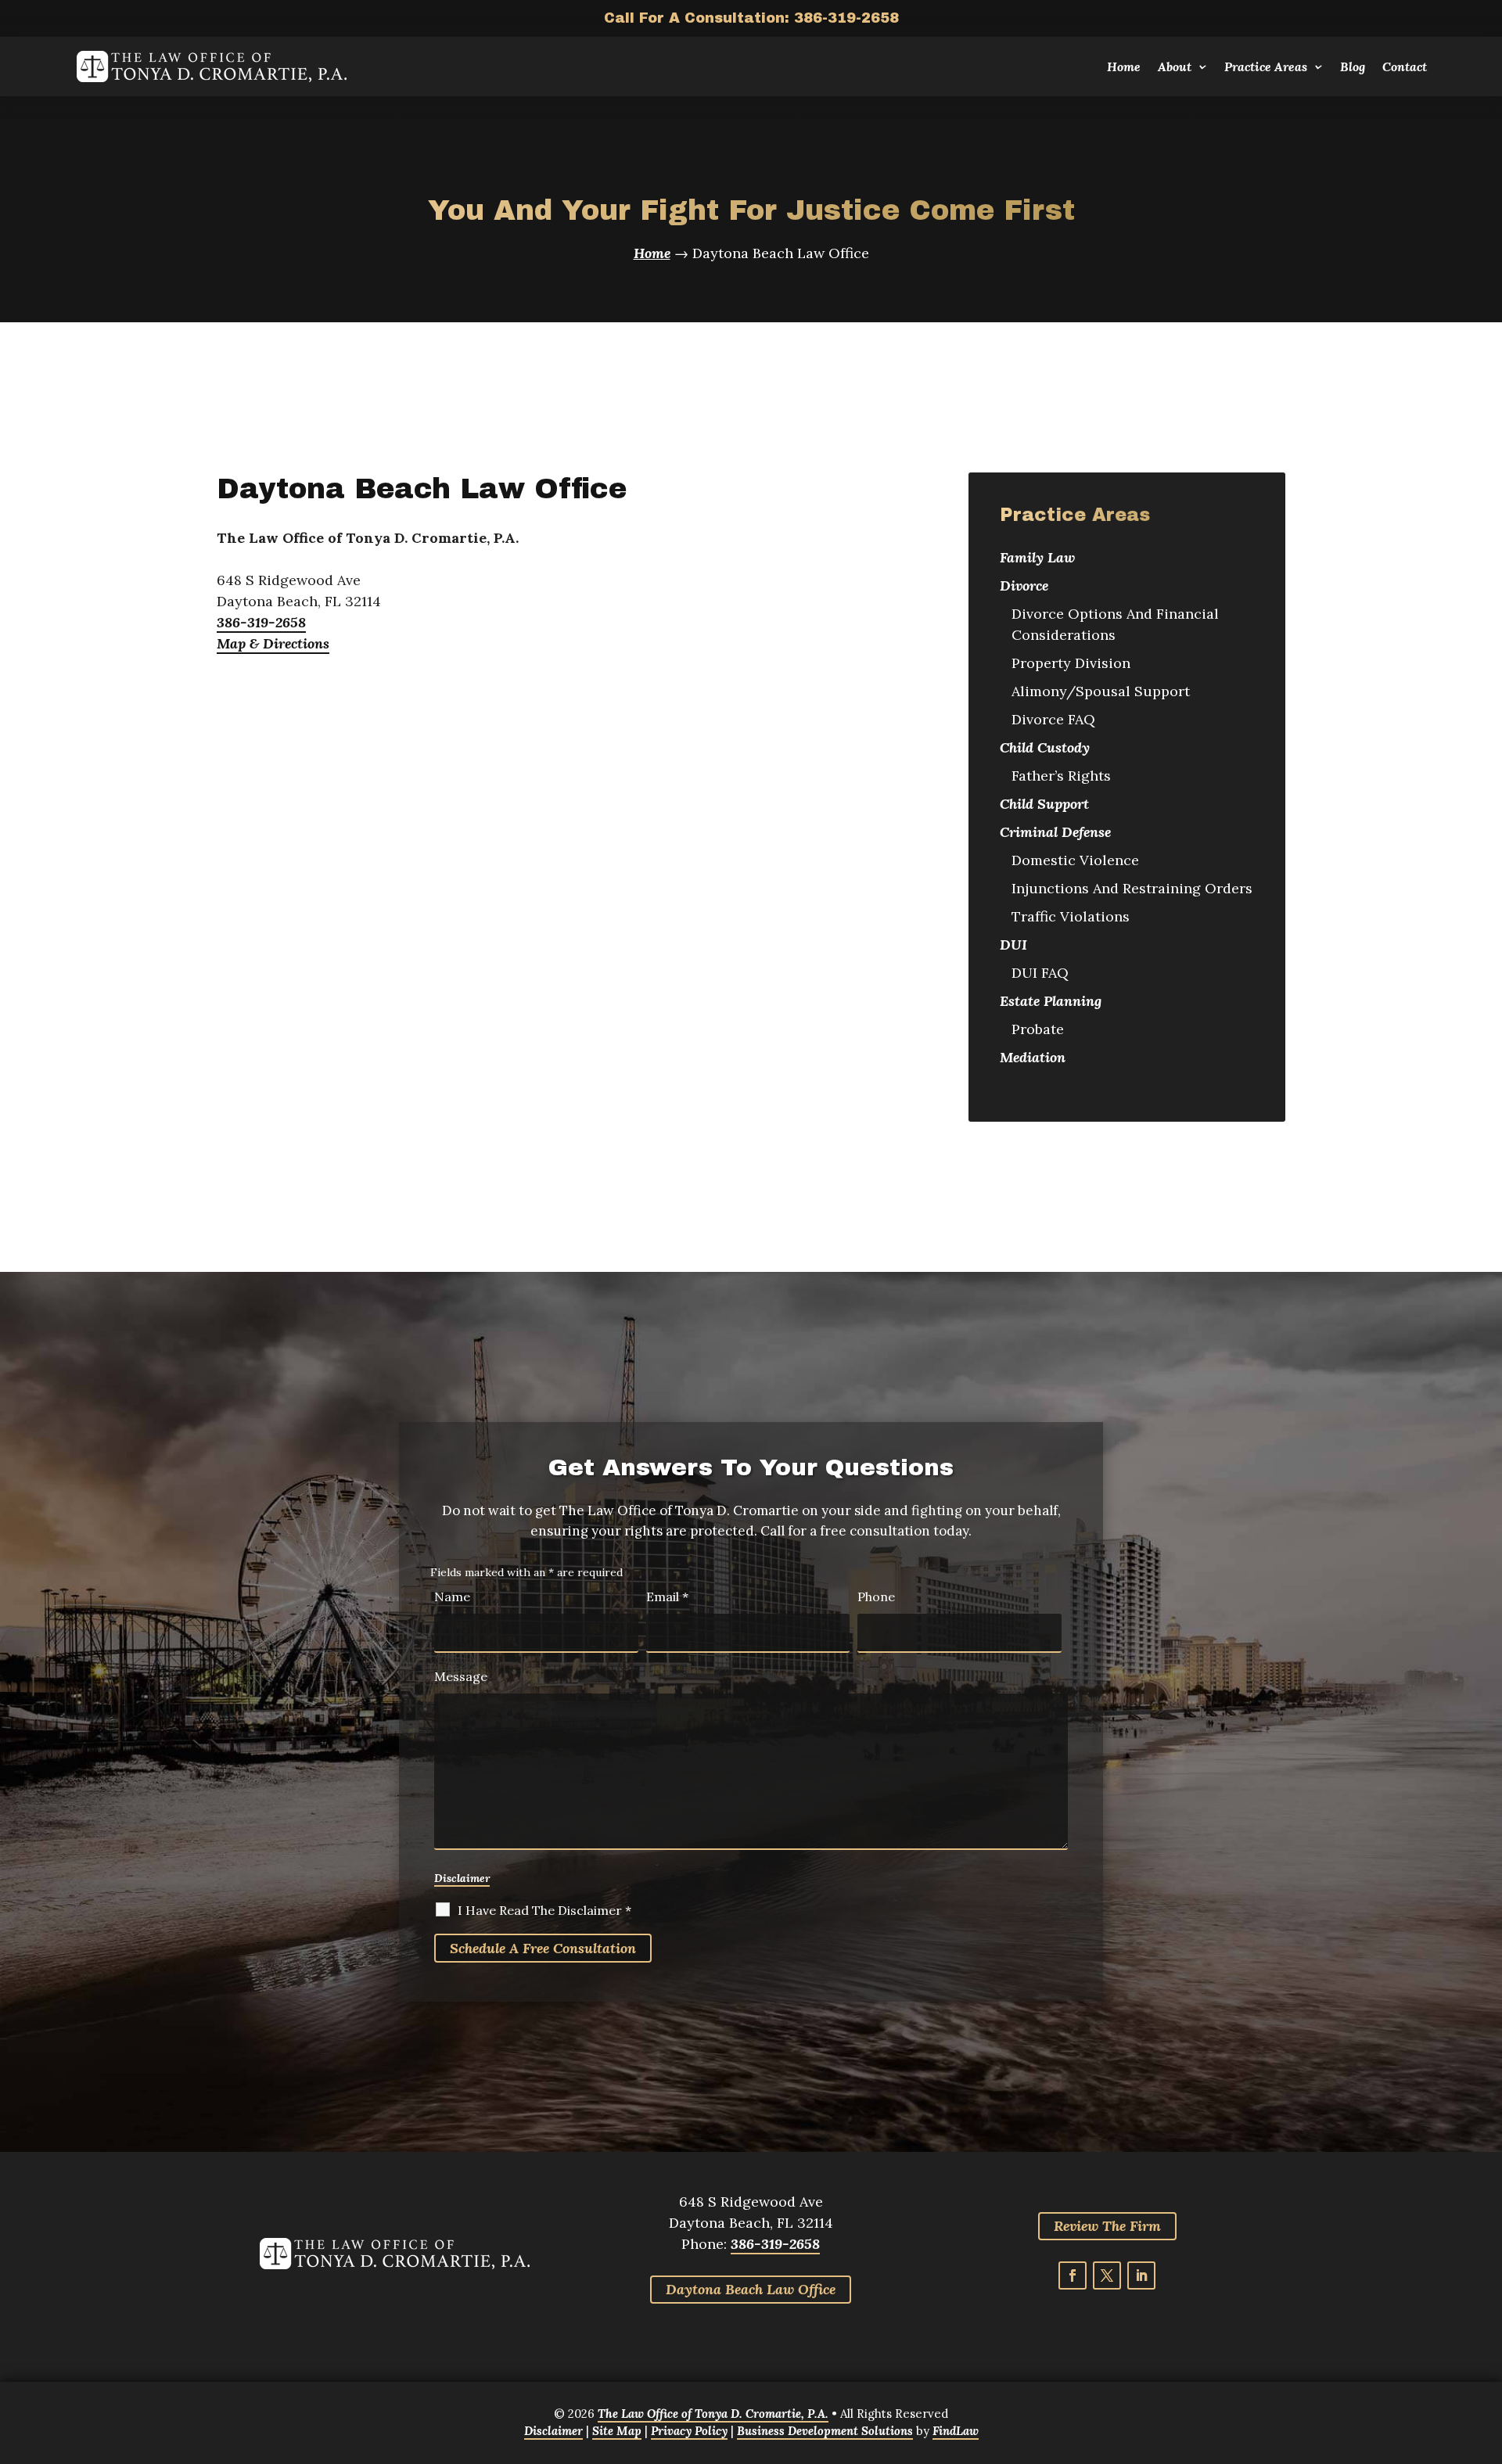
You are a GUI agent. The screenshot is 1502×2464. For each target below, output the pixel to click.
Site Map (617, 2431)
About (1175, 66)
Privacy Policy (689, 2431)
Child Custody (1045, 747)
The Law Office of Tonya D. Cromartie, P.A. (713, 2414)
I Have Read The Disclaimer (544, 1910)
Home (1124, 66)
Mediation (1033, 1057)
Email (667, 1597)
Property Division (1071, 663)
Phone (876, 1597)
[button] (1479, 2441)
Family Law (1037, 557)
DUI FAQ (1040, 973)
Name (452, 1597)
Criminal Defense (1055, 832)
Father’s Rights (1061, 776)
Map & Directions (273, 643)
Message (461, 1676)
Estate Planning (1051, 1001)
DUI (1013, 945)
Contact (1405, 66)
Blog (1353, 66)
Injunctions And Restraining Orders (1132, 888)
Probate (1038, 1029)
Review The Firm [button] (1107, 2226)
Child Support (1044, 804)
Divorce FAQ (1053, 719)
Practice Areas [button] (1266, 66)
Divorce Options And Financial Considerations (1115, 624)
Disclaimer (462, 1878)
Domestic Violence (1075, 860)
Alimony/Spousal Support (1101, 691)
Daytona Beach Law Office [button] (751, 2289)
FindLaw (956, 2431)
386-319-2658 (846, 18)
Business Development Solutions (825, 2431)
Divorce (1024, 585)
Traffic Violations (1071, 916)
